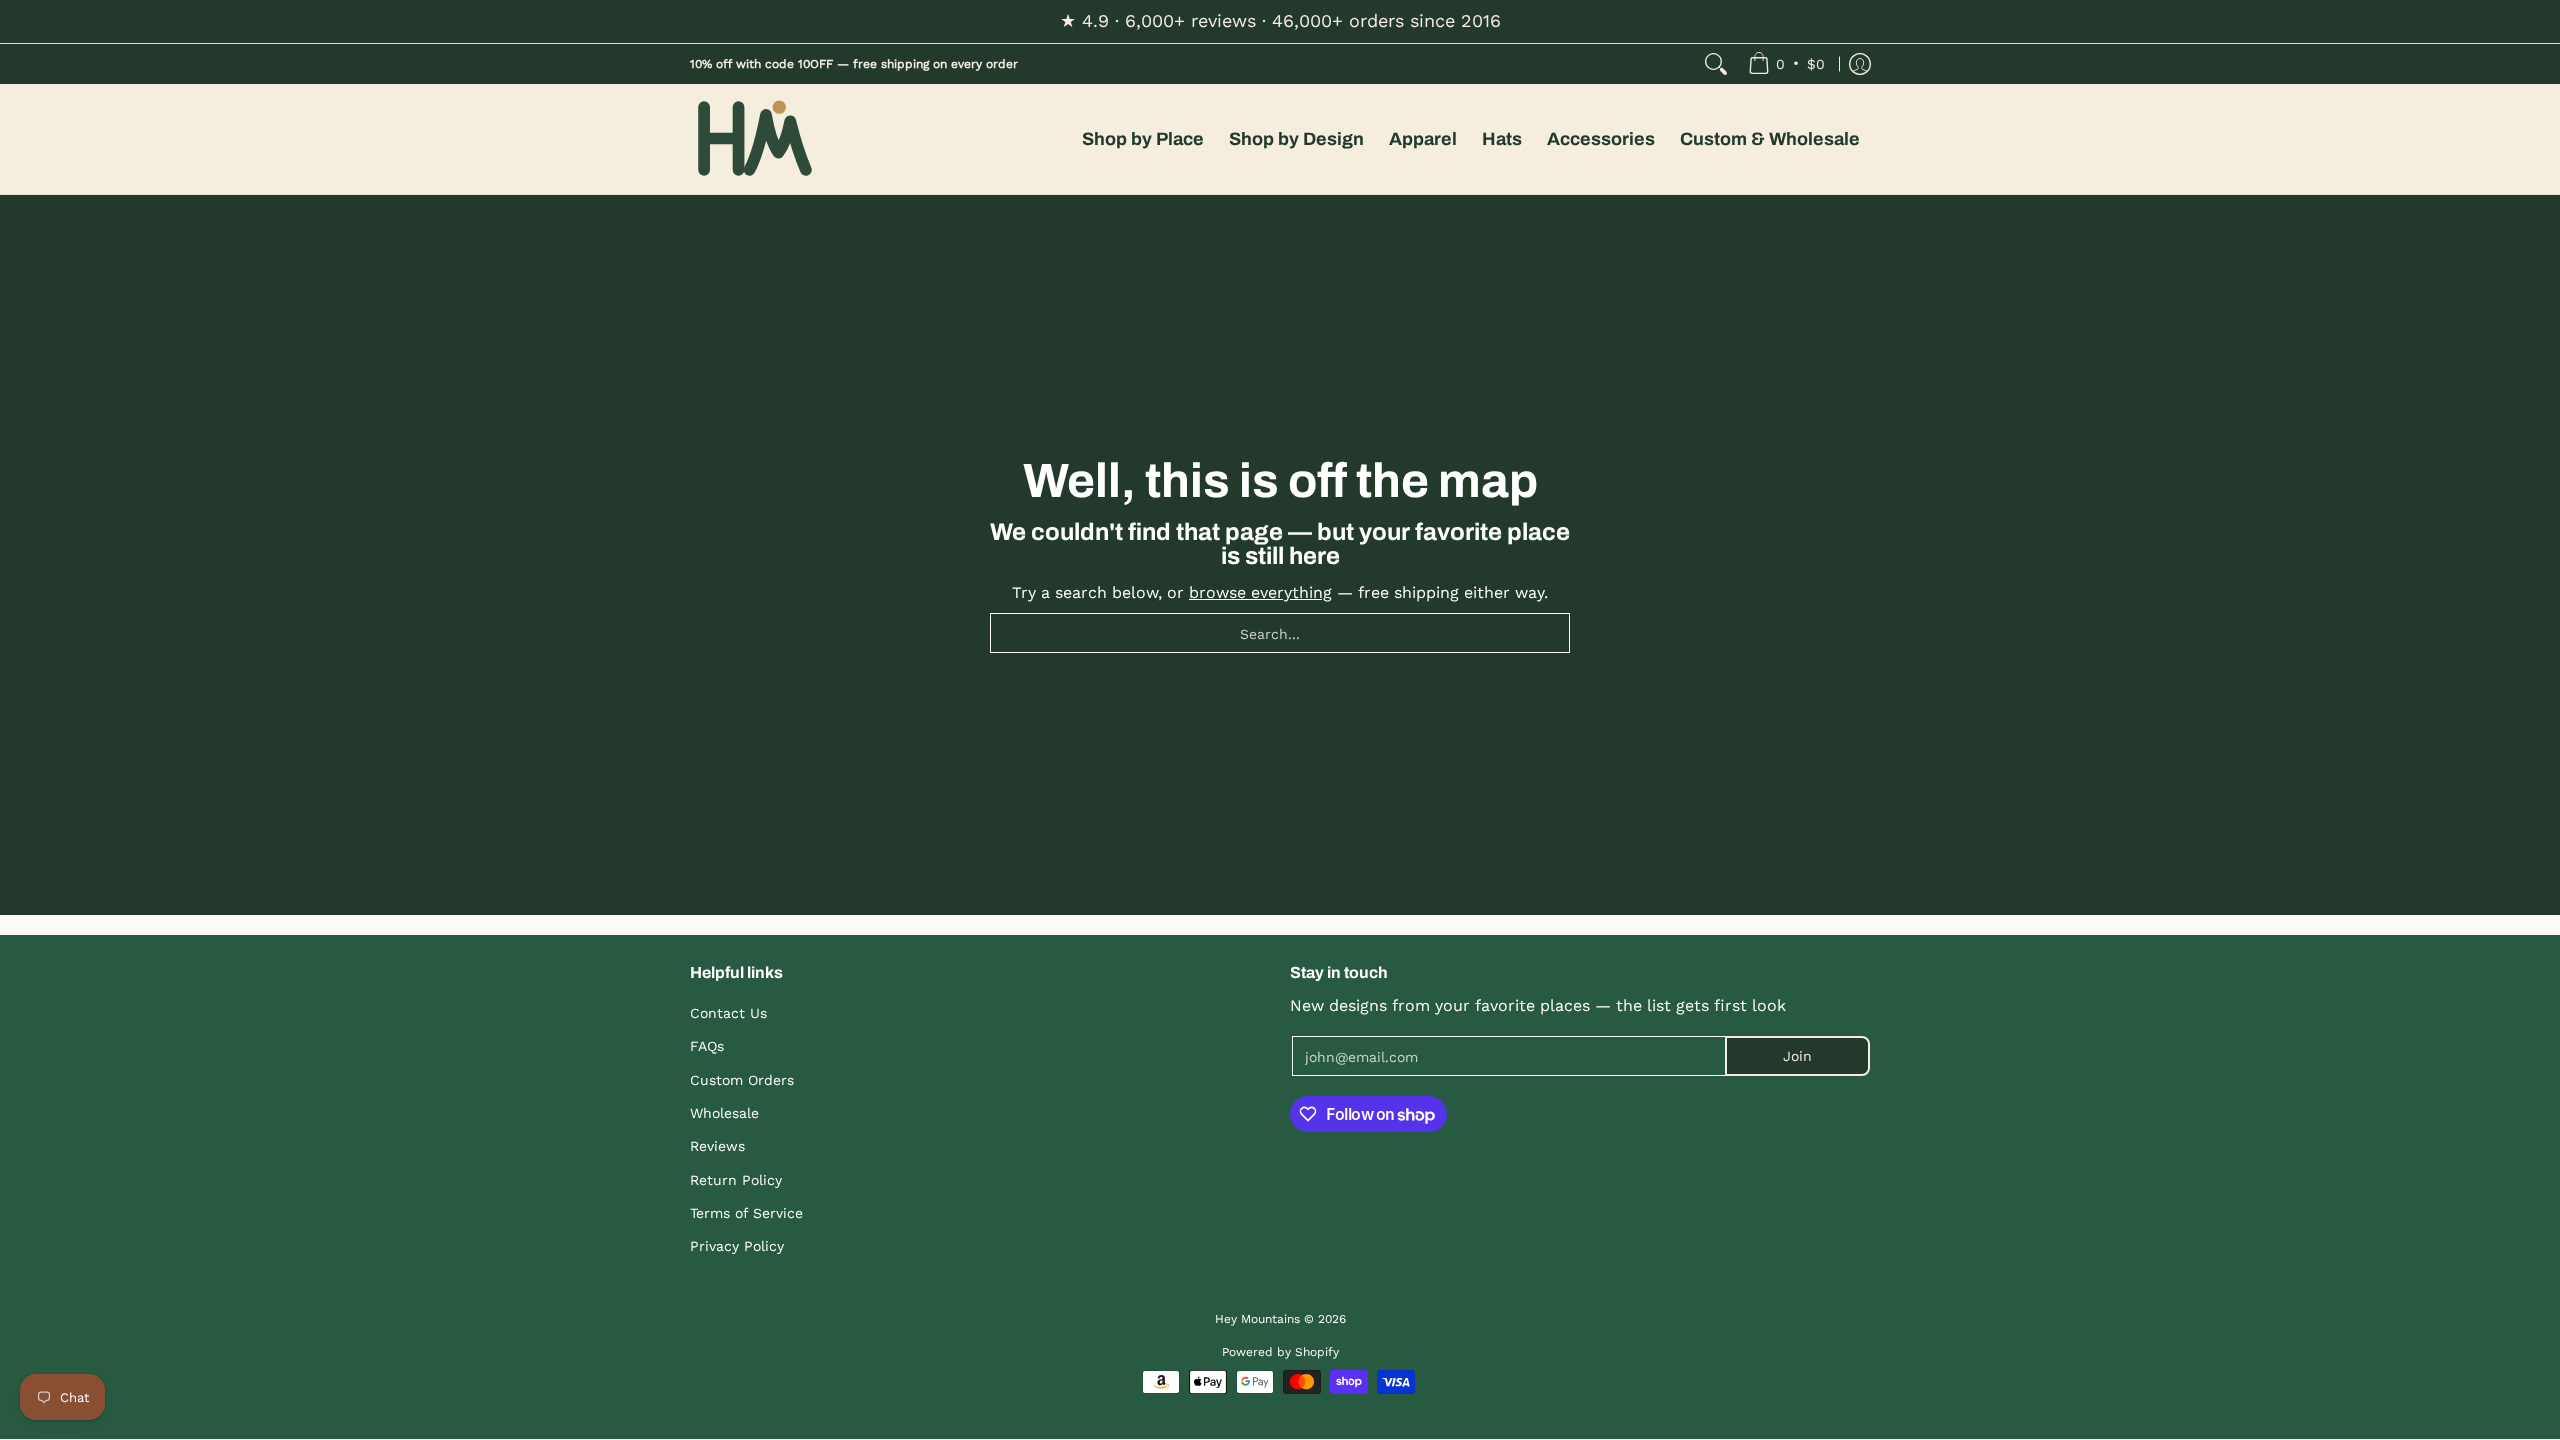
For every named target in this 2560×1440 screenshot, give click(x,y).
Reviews (717, 1146)
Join (1797, 1056)
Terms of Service (746, 1213)
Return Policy (736, 1180)
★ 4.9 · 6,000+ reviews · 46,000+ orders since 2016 (1280, 20)
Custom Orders (742, 1080)
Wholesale (724, 1113)
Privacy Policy (737, 1246)
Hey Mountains (755, 139)
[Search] (1716, 64)
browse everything (1260, 592)
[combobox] (1280, 633)
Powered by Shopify (1280, 1352)
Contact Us (728, 1013)
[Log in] (1860, 64)
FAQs (707, 1046)
